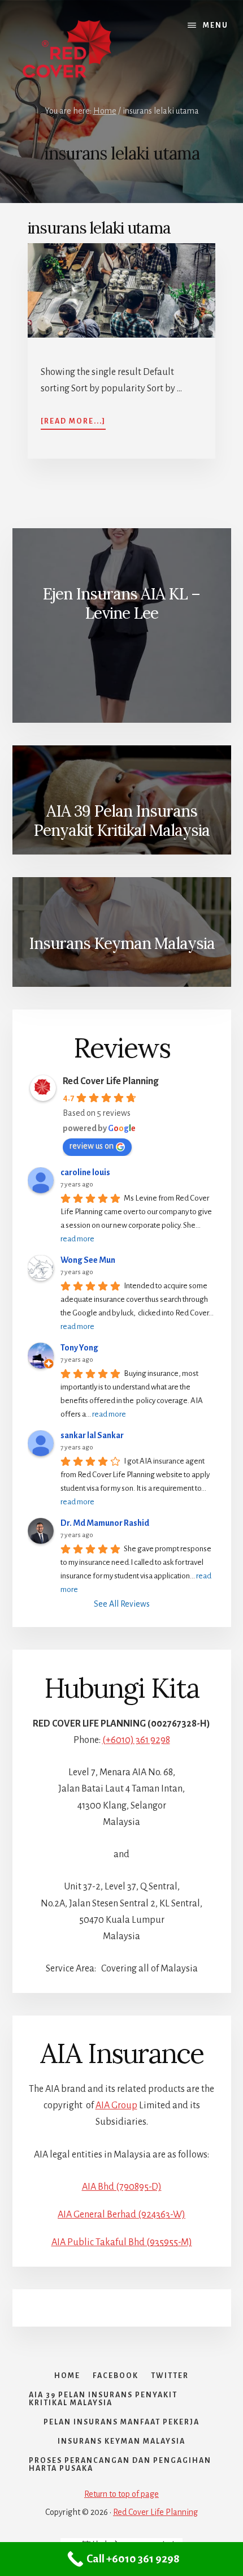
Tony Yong (79, 1348)
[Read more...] (73, 422)
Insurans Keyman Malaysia (122, 943)
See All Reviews (122, 1604)
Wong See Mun (88, 1260)
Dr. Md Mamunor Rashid (105, 1523)
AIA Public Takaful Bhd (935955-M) (122, 2242)
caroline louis (85, 1172)
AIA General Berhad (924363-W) (121, 2215)
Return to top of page (121, 2494)
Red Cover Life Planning (110, 1081)
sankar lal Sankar (92, 1435)
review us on (92, 1146)
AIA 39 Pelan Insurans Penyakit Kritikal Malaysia (121, 821)
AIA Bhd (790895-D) (122, 2187)
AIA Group (116, 2105)
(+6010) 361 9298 (136, 1740)
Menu (216, 25)
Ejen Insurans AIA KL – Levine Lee (121, 603)
